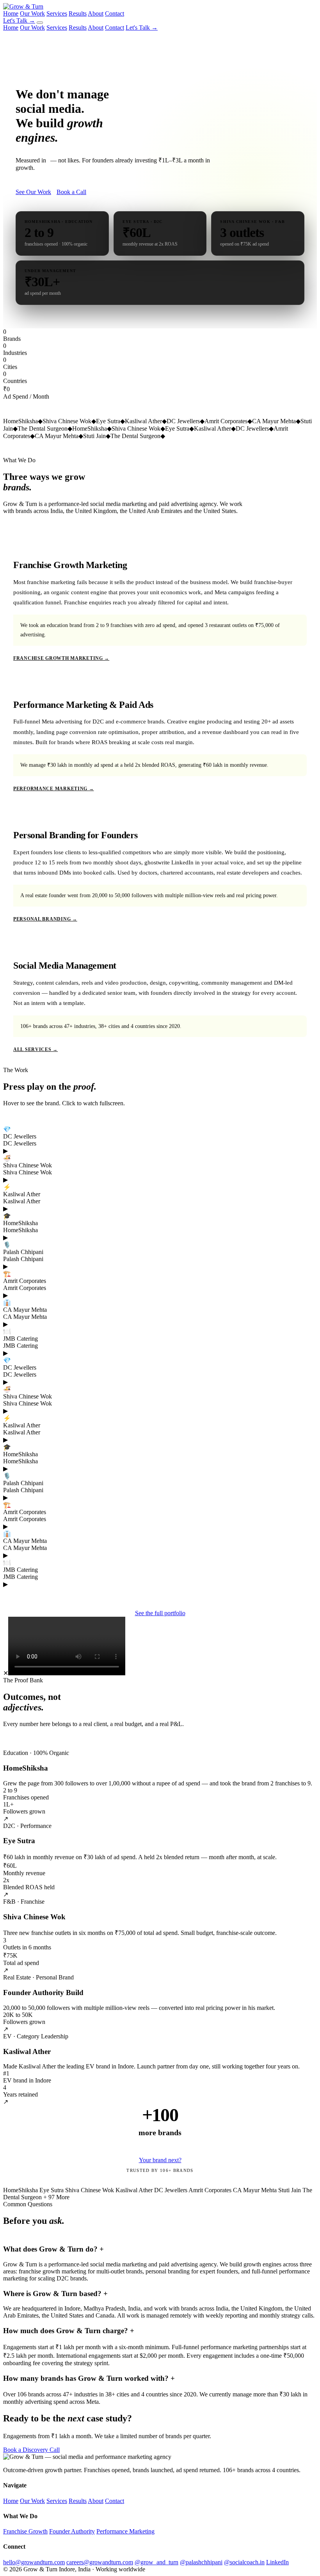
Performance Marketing (125, 2531)
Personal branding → (45, 919)
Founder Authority (72, 2531)
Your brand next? (160, 2160)
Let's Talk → (19, 20)
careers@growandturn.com (100, 2562)
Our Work (32, 13)
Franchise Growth (25, 2531)
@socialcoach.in (244, 2562)
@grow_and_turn (156, 2562)
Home (11, 13)
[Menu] (40, 23)
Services (57, 13)
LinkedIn (277, 2562)
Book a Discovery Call (31, 2450)
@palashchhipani (201, 2562)
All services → (36, 1049)
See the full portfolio (160, 1613)
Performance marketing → (54, 789)
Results (78, 13)
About (96, 13)
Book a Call (71, 192)
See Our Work (33, 192)
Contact (115, 13)
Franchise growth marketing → (61, 658)
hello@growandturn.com (34, 2562)
